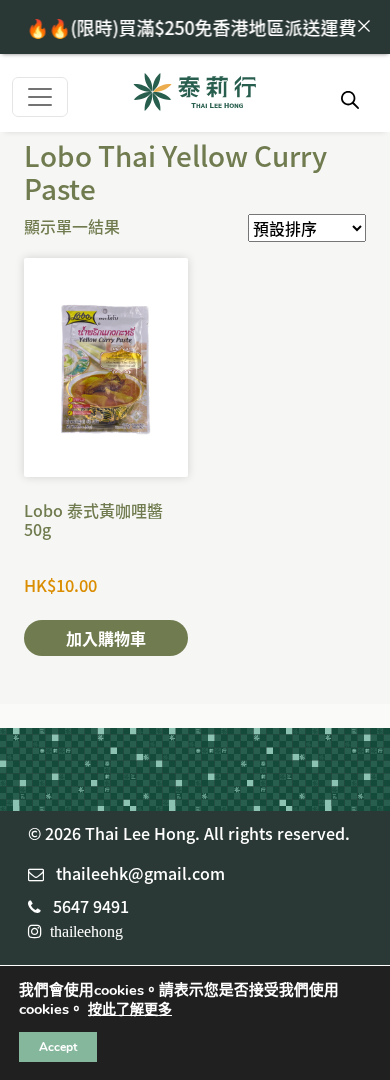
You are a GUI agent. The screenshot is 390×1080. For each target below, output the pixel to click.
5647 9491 (91, 906)
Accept (58, 1047)
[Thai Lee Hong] (195, 93)
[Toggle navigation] (40, 97)
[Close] (364, 26)
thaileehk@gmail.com (140, 873)
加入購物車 (106, 638)
